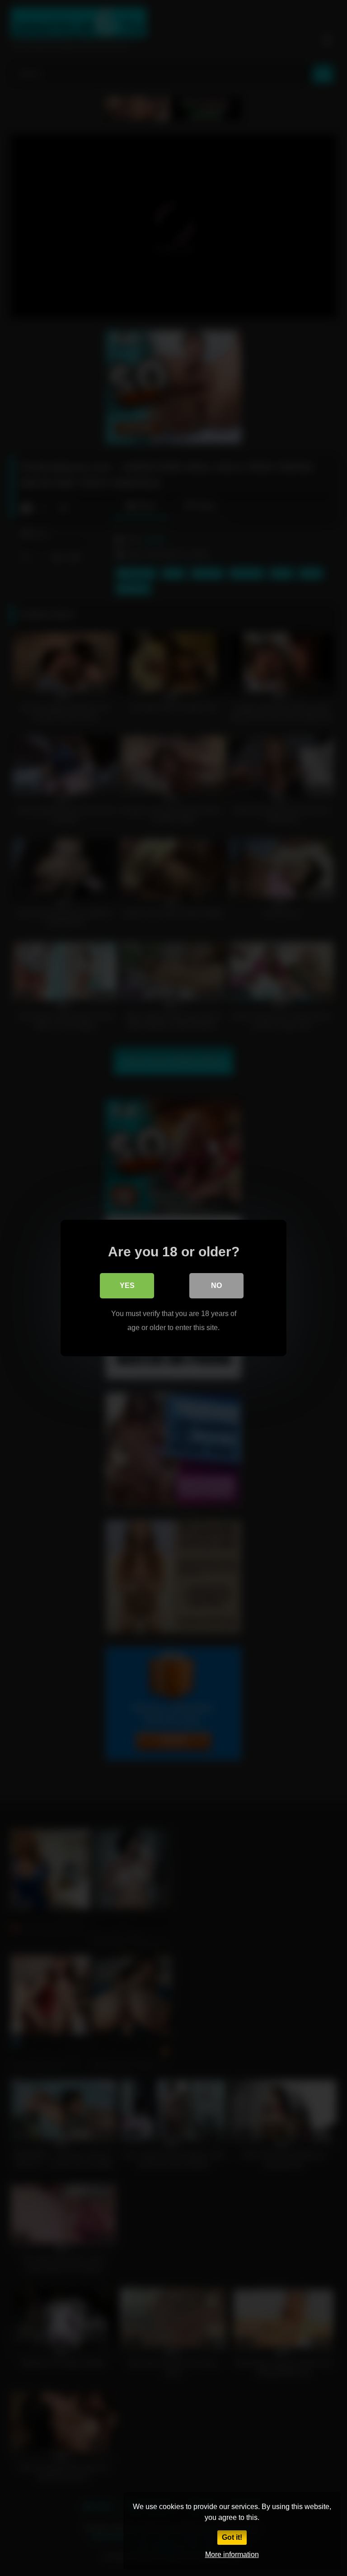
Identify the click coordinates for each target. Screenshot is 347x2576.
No (216, 1286)
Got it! (232, 2537)
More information (232, 2555)
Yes (127, 1286)
